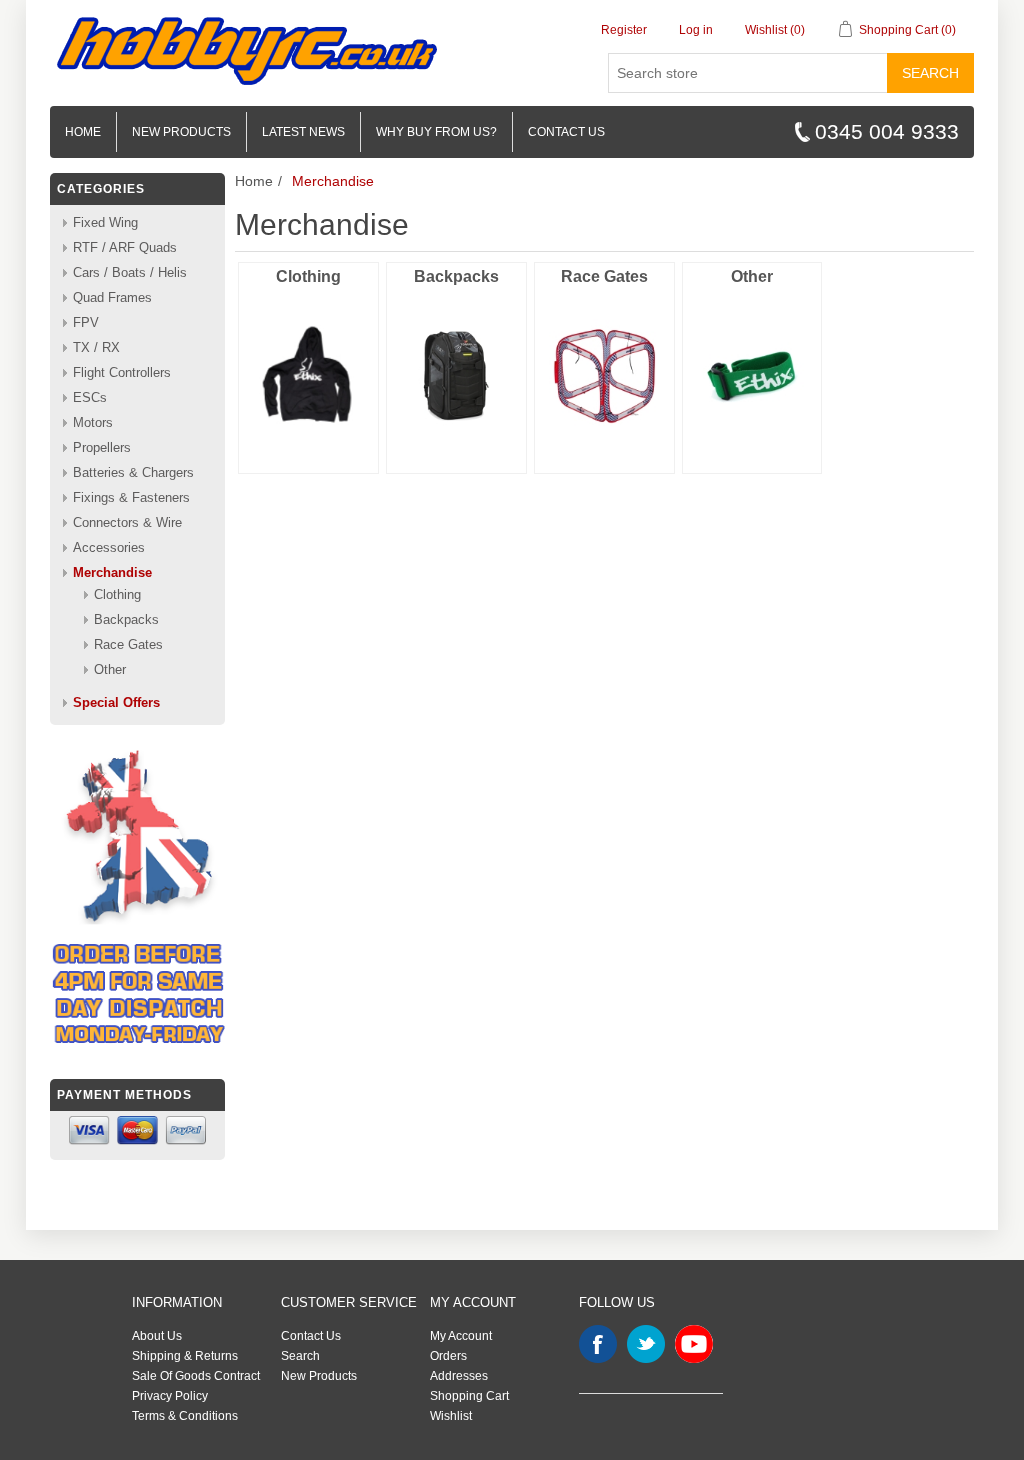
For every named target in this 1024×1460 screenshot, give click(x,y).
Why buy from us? (436, 132)
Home (83, 132)
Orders (448, 1356)
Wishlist (451, 1416)
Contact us (566, 132)
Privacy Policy (170, 1396)
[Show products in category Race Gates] (604, 376)
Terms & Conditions (185, 1416)
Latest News (303, 132)
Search (930, 73)
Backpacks (456, 276)
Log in (696, 30)
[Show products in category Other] (752, 376)
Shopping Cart (469, 1396)
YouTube (694, 1344)
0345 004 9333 (887, 131)
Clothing (308, 276)
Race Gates (604, 276)
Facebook (598, 1344)
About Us (157, 1336)
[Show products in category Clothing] (308, 376)
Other (752, 276)
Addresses (459, 1376)
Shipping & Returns (185, 1356)
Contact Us (311, 1336)
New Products (181, 132)
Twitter (646, 1344)
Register (624, 30)
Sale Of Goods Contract (196, 1376)
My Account (461, 1336)
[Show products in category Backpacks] (456, 376)
